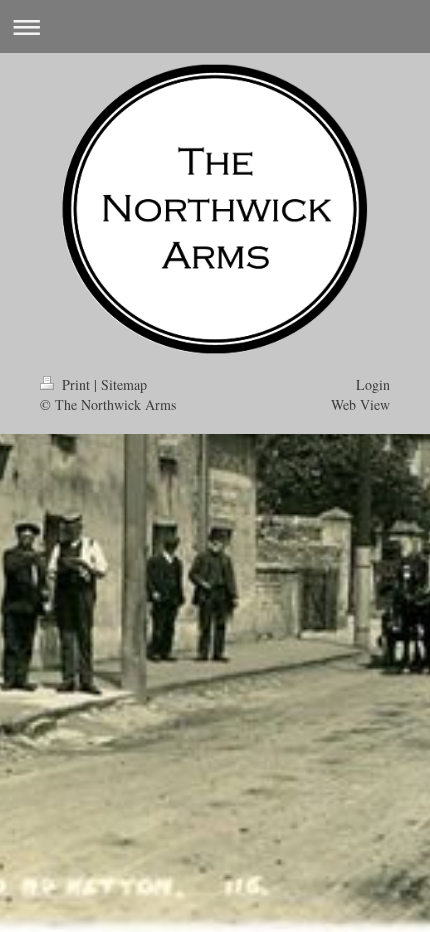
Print (76, 384)
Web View (360, 404)
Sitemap (124, 384)
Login (373, 384)
